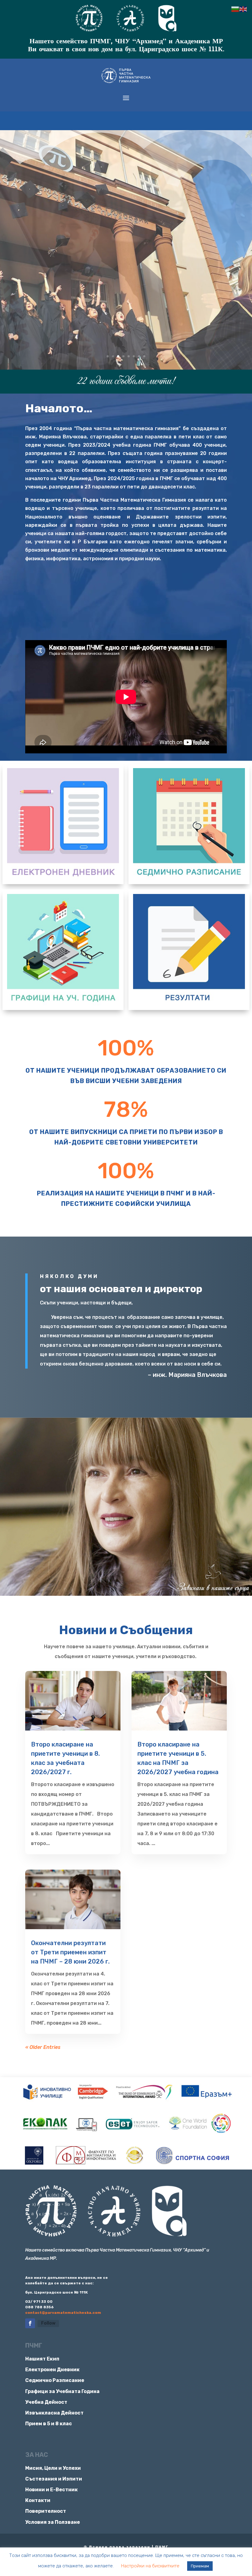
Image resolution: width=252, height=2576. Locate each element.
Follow (48, 2323)
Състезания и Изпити (54, 2479)
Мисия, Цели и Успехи (53, 2468)
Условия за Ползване (53, 2522)
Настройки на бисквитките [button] (150, 2566)
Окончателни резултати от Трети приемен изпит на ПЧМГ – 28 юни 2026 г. (70, 1952)
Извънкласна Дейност (54, 2413)
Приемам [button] (200, 2566)
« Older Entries (43, 2047)
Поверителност (46, 2511)
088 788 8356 (39, 2307)
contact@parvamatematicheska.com (63, 2313)
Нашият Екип (42, 2359)
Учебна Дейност (46, 2402)
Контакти (38, 2500)
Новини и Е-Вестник (51, 2490)
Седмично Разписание (55, 2380)
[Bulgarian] (235, 9)
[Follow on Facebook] (30, 2323)
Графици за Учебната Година (62, 2391)
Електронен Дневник (52, 2370)
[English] (243, 9)
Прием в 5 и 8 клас (49, 2424)
